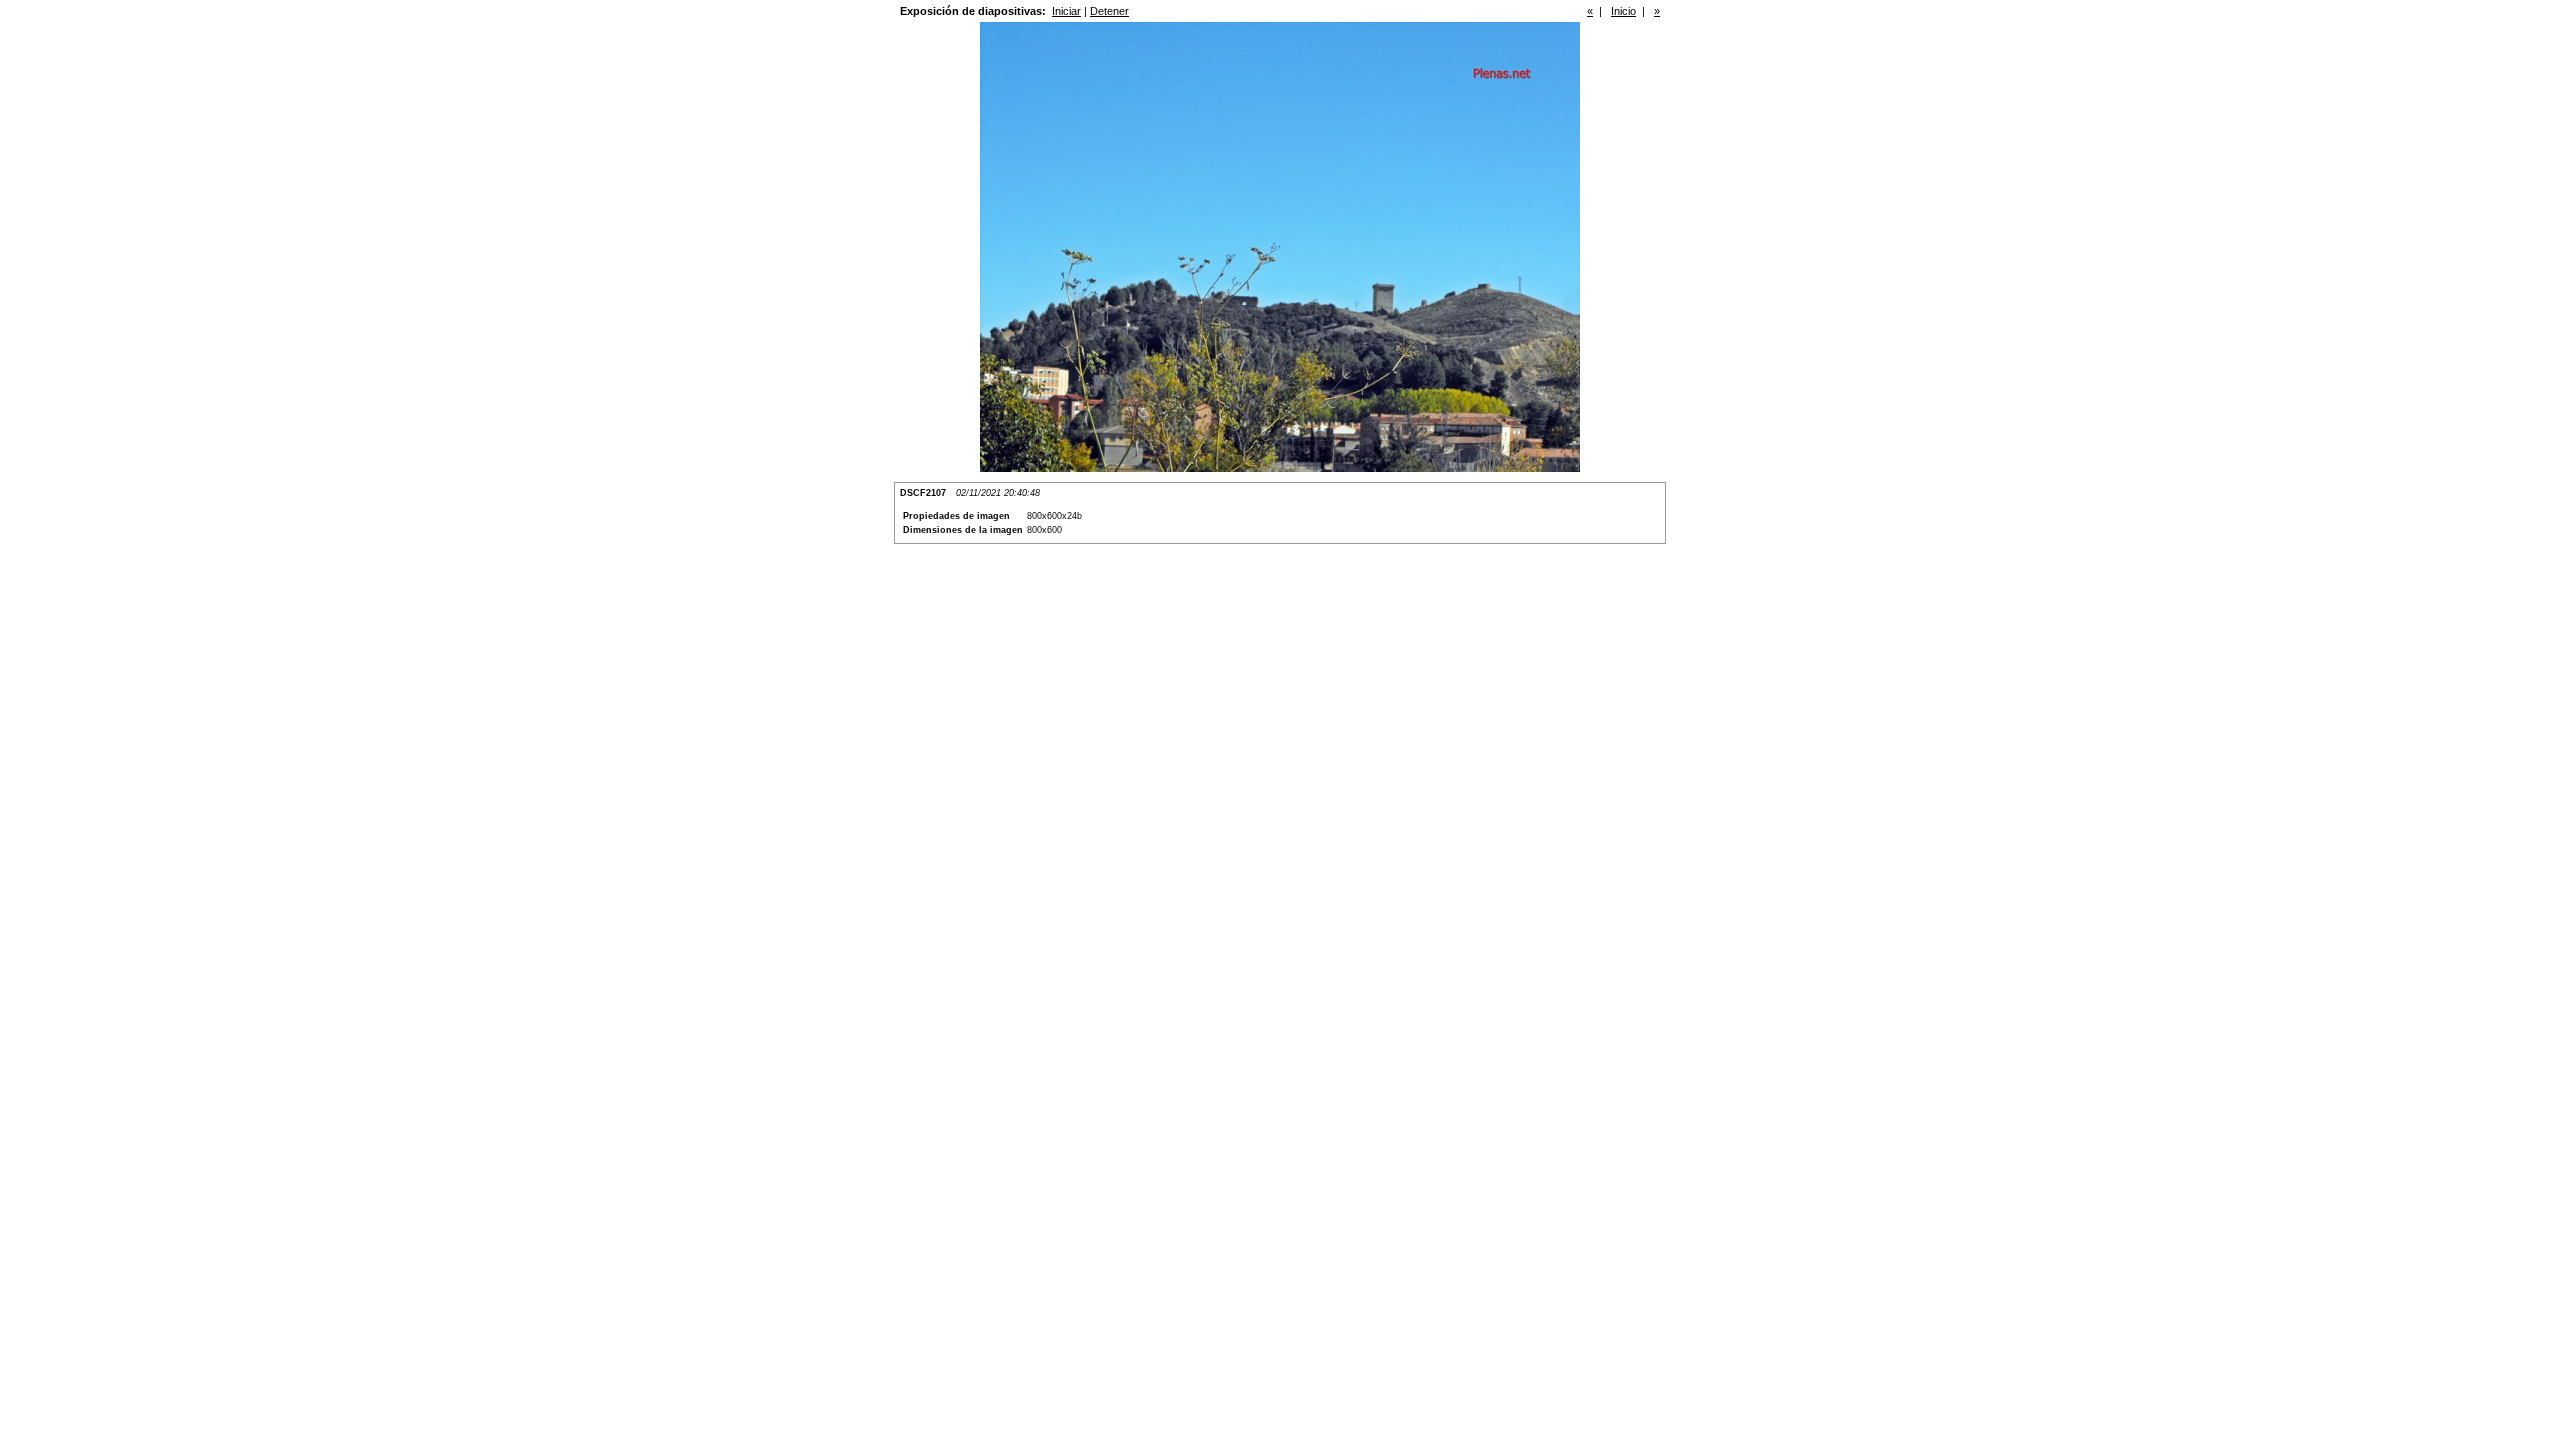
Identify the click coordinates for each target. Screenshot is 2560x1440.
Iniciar (1066, 11)
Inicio (1623, 11)
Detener (1109, 11)
